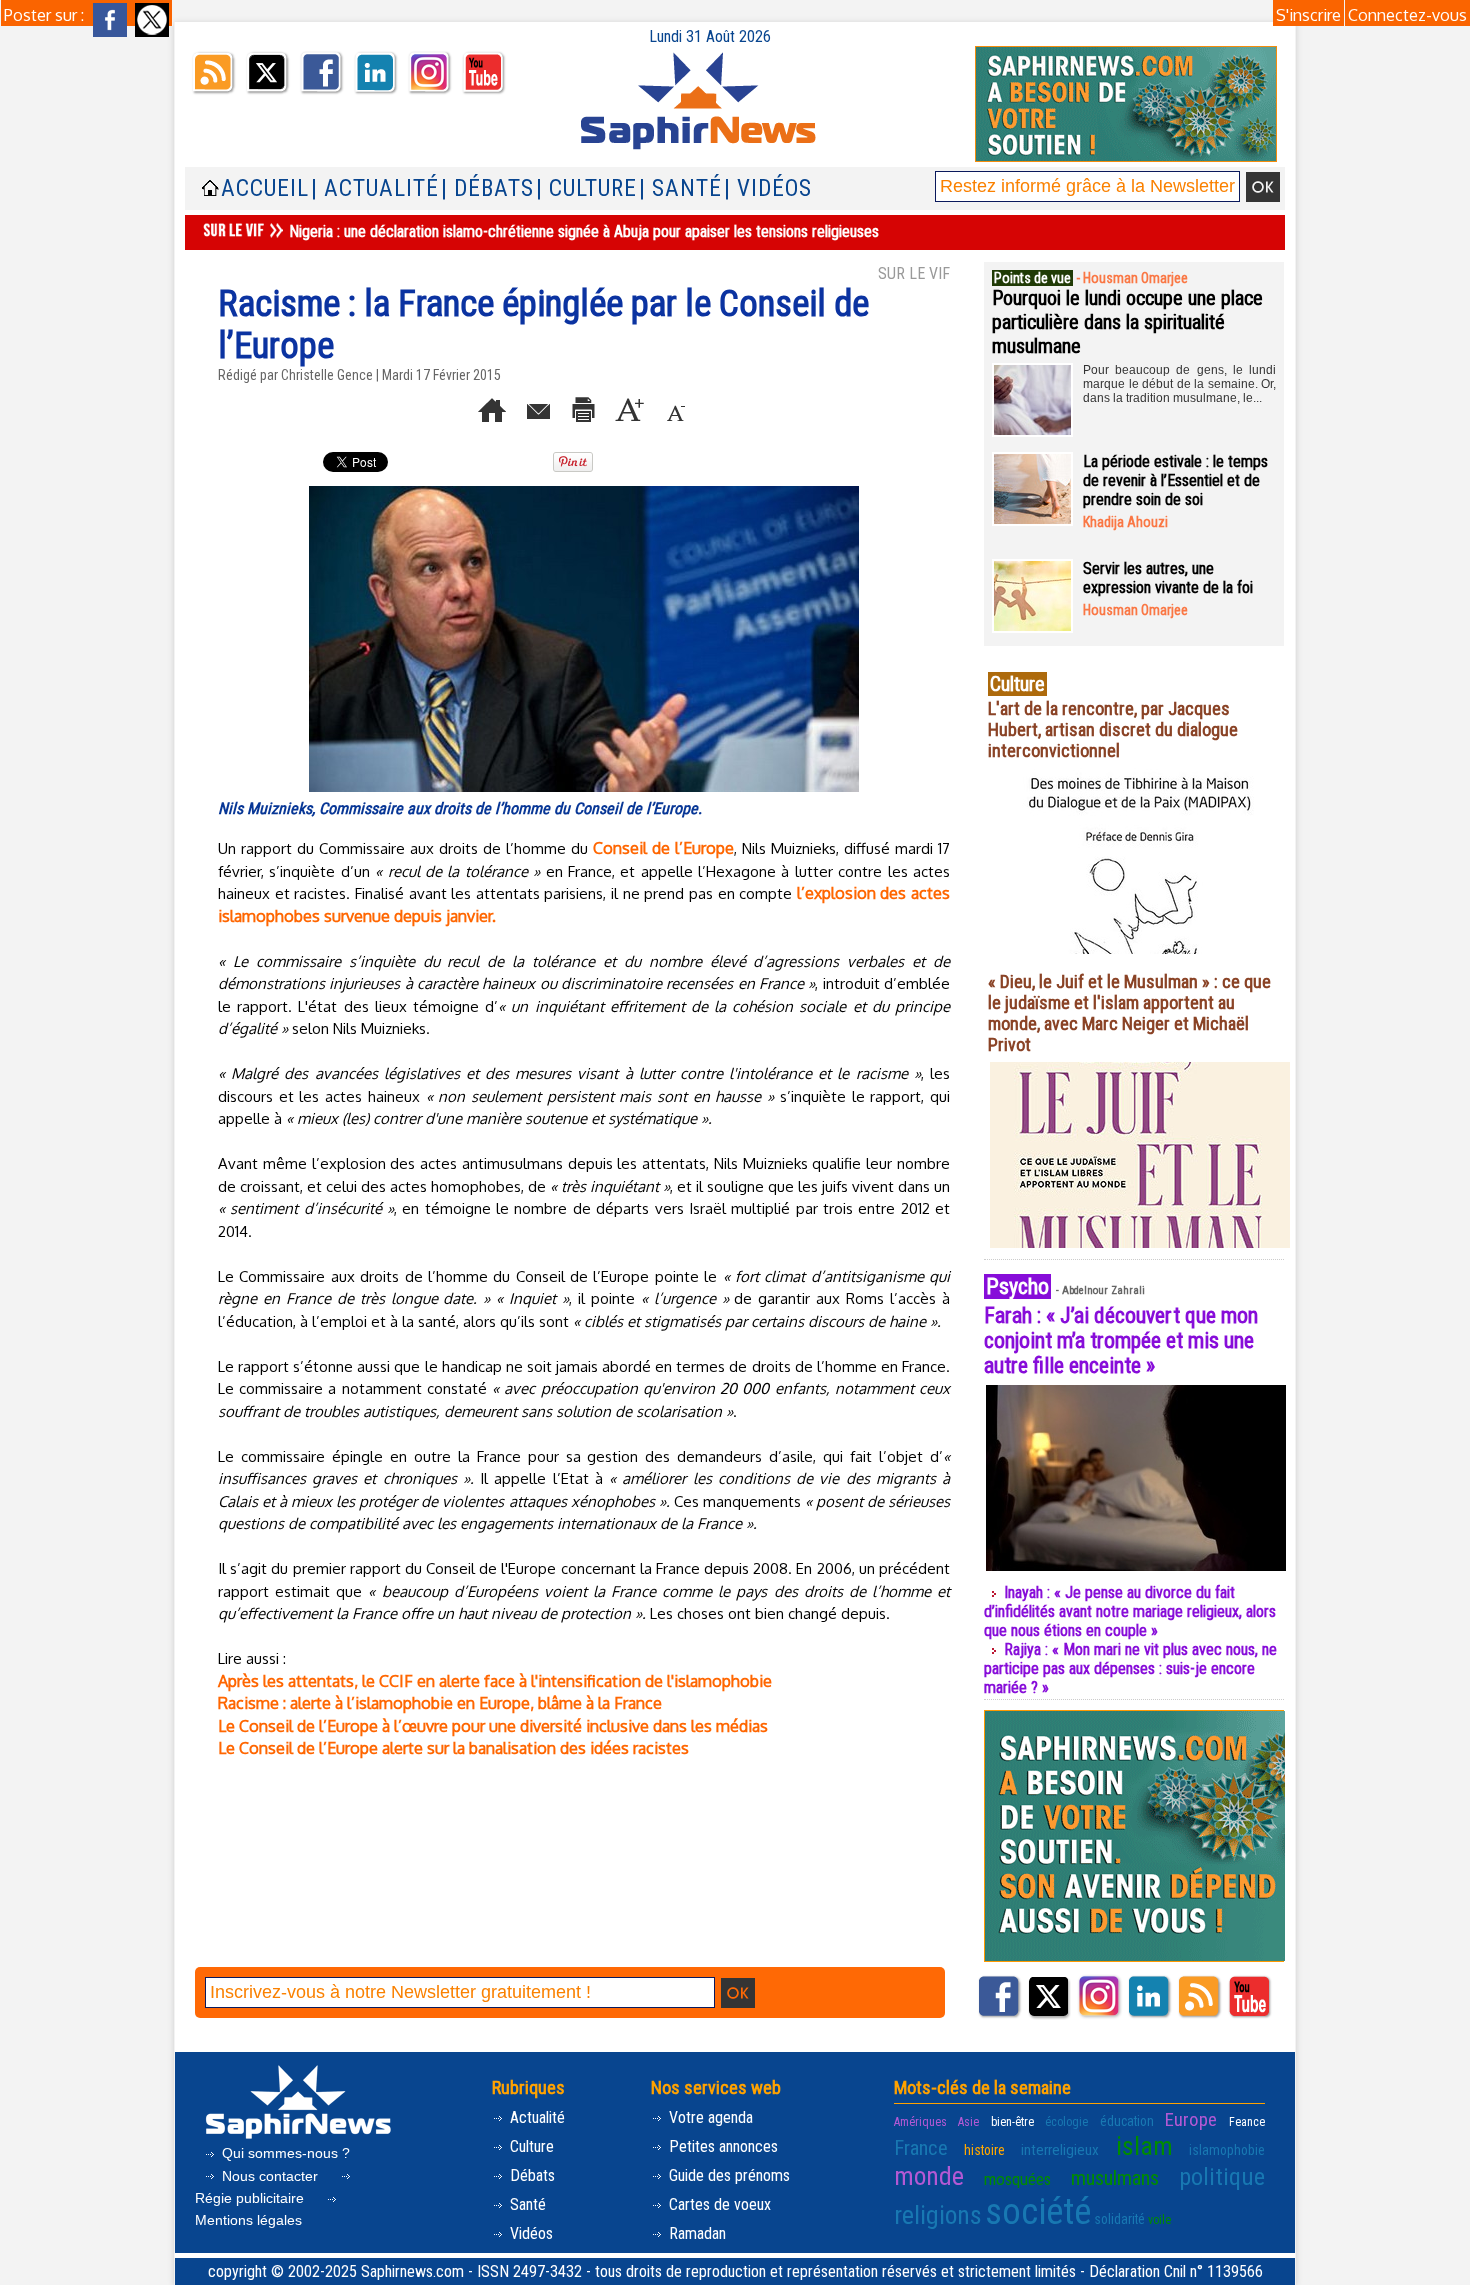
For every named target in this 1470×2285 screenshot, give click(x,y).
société (1038, 2212)
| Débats (487, 188)
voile (1159, 2220)
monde (929, 2176)
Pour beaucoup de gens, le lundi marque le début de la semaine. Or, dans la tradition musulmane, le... (1179, 384)
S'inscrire (1308, 15)
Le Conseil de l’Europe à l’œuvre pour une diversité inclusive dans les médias (493, 1726)
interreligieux (1060, 2150)
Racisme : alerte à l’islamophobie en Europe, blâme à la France (440, 1703)
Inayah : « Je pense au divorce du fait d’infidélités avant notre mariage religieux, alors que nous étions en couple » (1130, 1611)
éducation (1127, 2121)
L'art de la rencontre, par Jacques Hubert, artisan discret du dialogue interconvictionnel (1113, 729)
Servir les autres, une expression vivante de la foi (1168, 578)
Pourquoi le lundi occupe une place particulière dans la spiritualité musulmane (1127, 322)
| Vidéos (768, 188)
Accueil (265, 188)
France (921, 2148)
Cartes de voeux (718, 2204)
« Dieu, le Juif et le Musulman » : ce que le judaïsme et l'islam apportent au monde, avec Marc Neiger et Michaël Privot (1129, 1013)
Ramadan (695, 2233)
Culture (530, 2146)
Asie (968, 2122)
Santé (526, 2204)
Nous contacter (270, 2176)
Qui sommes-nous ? (284, 2153)
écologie (1066, 2122)
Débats (530, 2175)
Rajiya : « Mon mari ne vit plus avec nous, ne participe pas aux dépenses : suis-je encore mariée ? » (1130, 1668)
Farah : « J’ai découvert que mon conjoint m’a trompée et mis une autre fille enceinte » (1121, 1340)
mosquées (1017, 2179)
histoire (984, 2150)
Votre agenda (709, 2117)
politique (1222, 2177)
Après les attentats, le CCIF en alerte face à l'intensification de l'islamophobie (495, 1681)
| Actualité (375, 188)
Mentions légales (248, 2220)
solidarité (1119, 2219)
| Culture (586, 188)
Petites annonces (721, 2146)
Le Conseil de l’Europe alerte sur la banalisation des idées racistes (453, 1748)
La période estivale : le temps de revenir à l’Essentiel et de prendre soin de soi (1175, 480)
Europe (1191, 2120)
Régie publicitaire (251, 2198)
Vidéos (529, 2233)
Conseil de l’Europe (663, 848)
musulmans (1115, 2178)
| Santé (680, 188)
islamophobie (1227, 2150)
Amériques (920, 2122)
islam (1144, 2146)
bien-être (1012, 2122)
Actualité (535, 2117)
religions (938, 2215)
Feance (1247, 2122)
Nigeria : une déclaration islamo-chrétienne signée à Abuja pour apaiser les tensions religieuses (584, 231)
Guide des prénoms (727, 2175)
